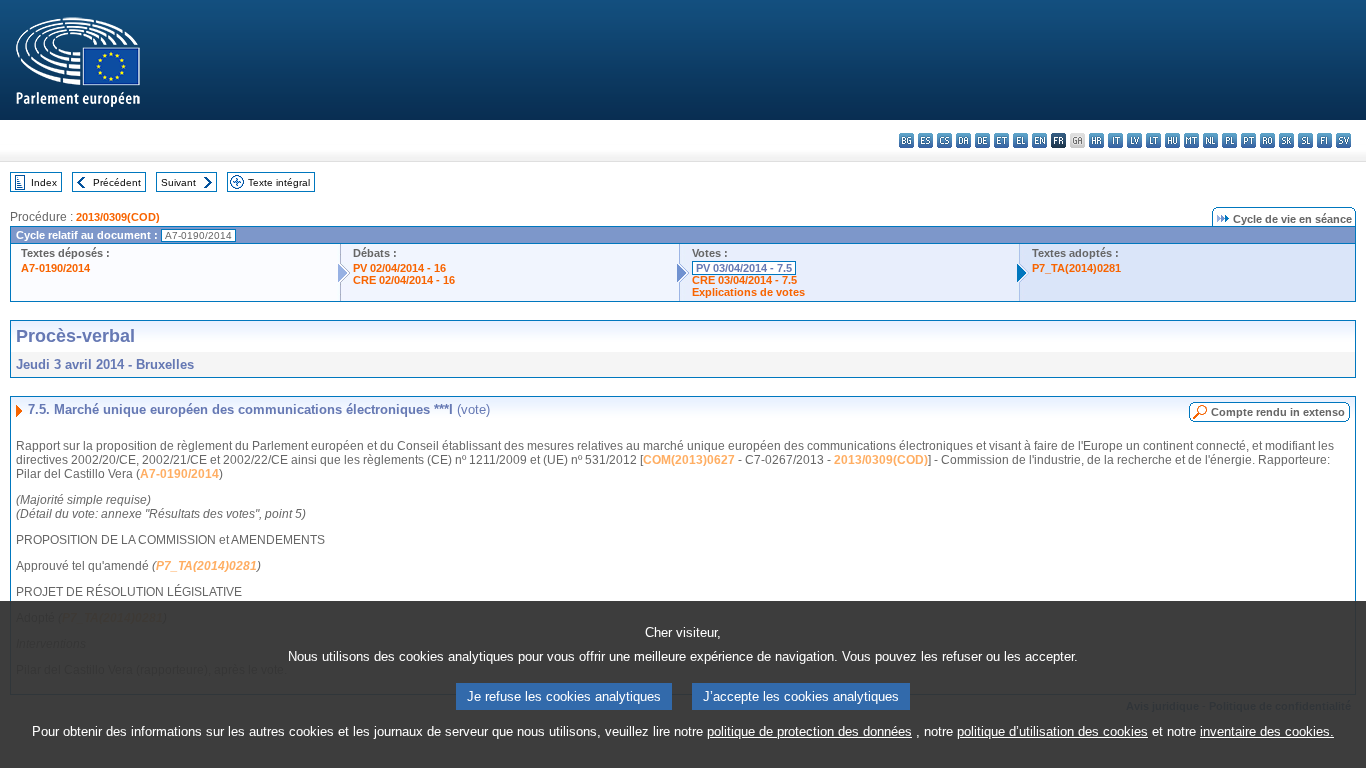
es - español (925, 140)
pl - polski (1229, 140)
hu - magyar (1172, 140)
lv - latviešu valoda (1134, 140)
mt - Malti (1191, 140)
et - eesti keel (1001, 140)
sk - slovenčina (1286, 140)
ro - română (1267, 140)
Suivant (178, 182)
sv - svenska (1343, 140)
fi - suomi (1324, 140)
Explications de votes (748, 292)
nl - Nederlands (1210, 140)
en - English (1039, 140)
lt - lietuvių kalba (1153, 140)
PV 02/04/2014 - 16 (399, 268)
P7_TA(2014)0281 (1076, 268)
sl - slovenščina (1305, 140)
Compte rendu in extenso (1278, 412)
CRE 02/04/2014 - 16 (404, 280)
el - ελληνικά (1020, 140)
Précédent (117, 182)
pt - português (1248, 140)
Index (44, 182)
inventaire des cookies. (1267, 731)
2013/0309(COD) (118, 217)
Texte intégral (279, 182)
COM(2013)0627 (689, 460)
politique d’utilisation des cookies (1052, 731)
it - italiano (1115, 140)
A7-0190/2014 (55, 268)
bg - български (906, 140)
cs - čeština (944, 140)
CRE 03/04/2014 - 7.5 (744, 280)
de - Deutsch (982, 140)
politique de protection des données (809, 731)
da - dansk (963, 140)
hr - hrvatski (1096, 140)
